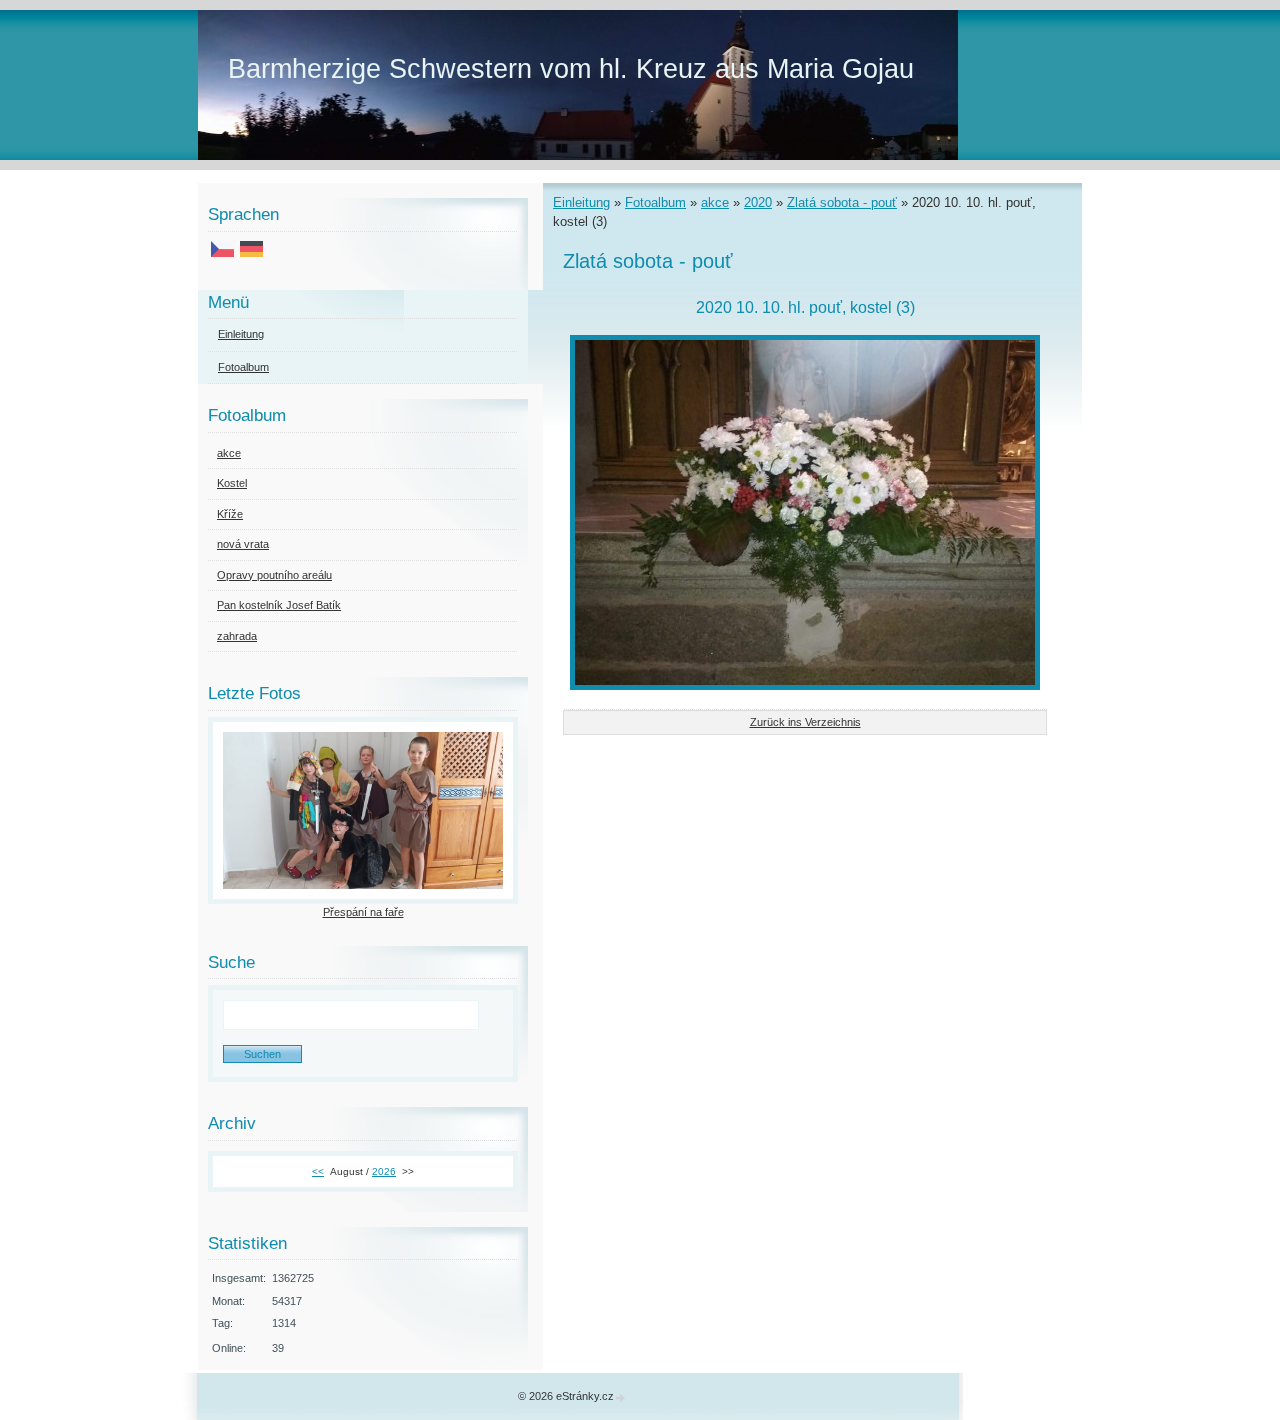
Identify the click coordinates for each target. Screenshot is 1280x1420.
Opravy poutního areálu (274, 575)
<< (318, 1171)
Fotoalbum (655, 202)
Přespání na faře (363, 912)
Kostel (232, 483)
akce (715, 202)
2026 (384, 1171)
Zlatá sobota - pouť (842, 202)
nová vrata (243, 544)
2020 (758, 202)
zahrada (237, 636)
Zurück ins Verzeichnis (805, 722)
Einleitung (581, 202)
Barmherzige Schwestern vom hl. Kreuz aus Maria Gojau (571, 68)
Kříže (230, 514)
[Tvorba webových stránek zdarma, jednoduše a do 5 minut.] (621, 1397)
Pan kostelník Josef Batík (279, 605)
